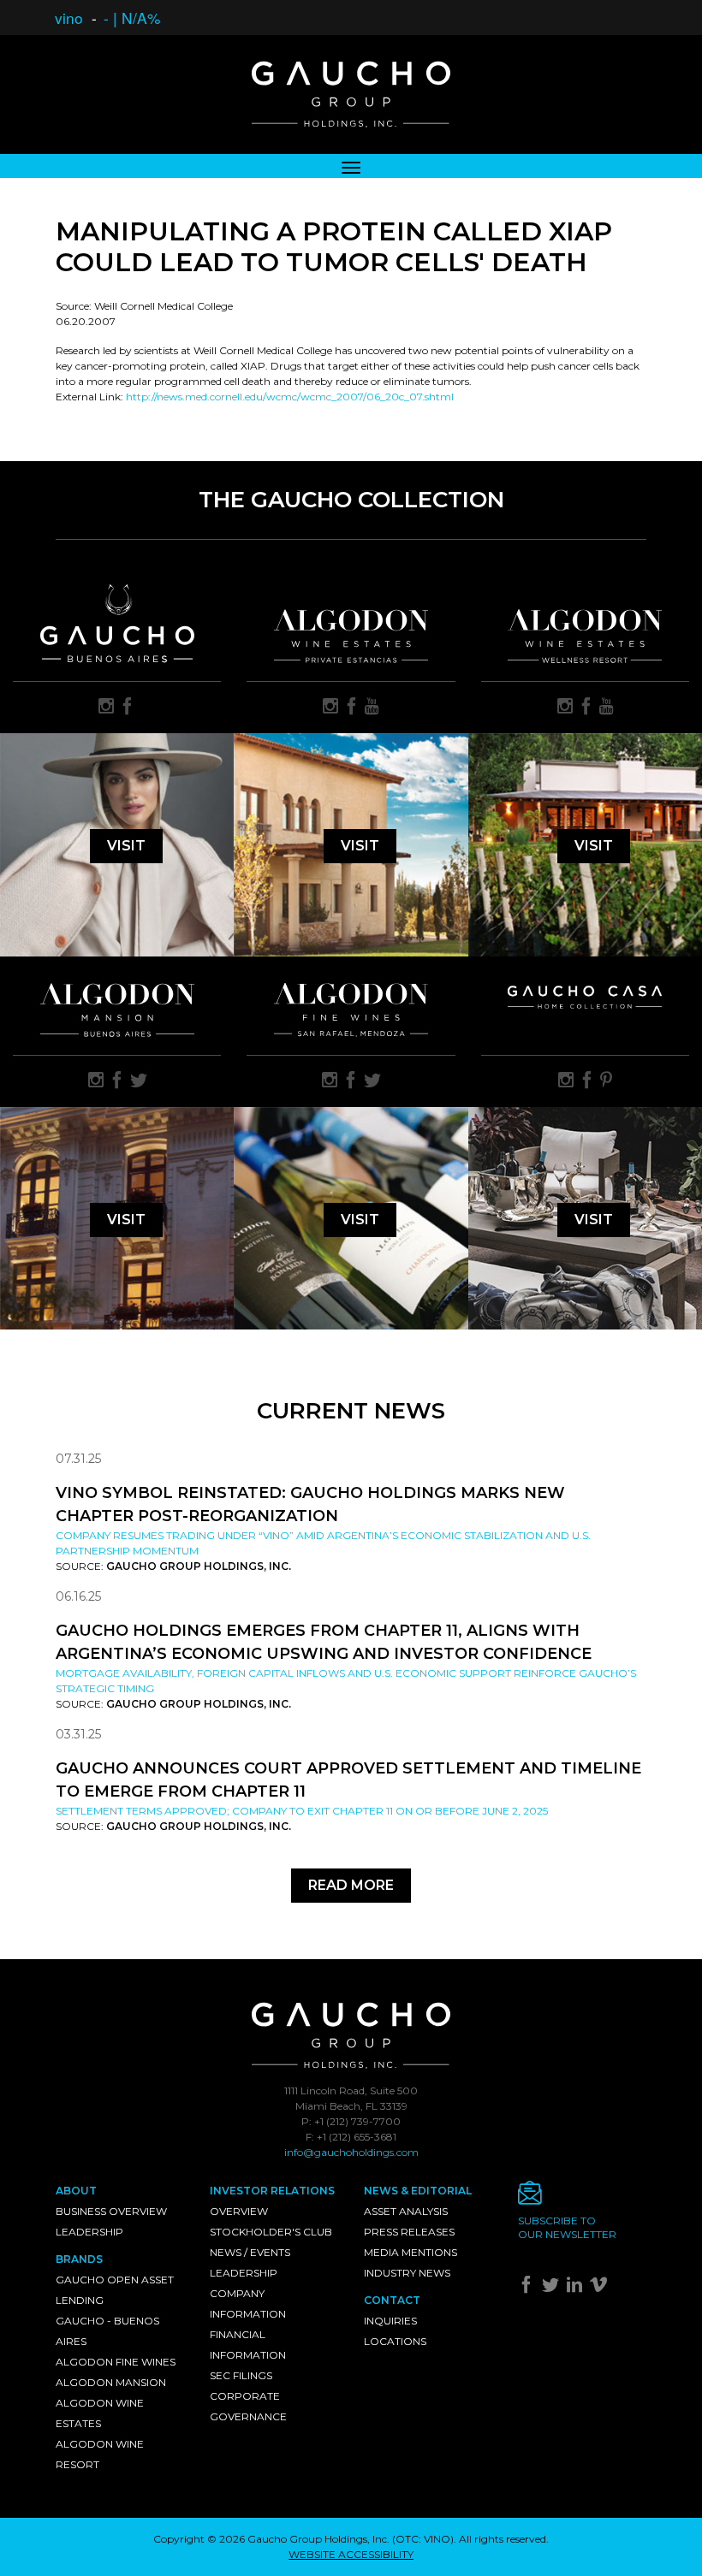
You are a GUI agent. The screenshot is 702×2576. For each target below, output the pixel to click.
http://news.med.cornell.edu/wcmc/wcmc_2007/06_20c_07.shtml (290, 397)
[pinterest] (606, 1081)
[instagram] (106, 708)
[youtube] (372, 708)
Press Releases (409, 2232)
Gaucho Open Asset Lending (115, 2290)
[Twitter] (553, 2288)
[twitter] (139, 1081)
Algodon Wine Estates (100, 2413)
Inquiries (390, 2321)
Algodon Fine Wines (116, 2362)
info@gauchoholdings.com (351, 2152)
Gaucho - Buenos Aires (107, 2331)
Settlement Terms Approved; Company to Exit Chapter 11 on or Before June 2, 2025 (302, 1811)
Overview (239, 2211)
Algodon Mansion (111, 2382)
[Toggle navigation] (351, 166)
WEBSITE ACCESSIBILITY (351, 2554)
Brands (79, 2259)
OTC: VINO (423, 2539)
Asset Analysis (406, 2211)
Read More (351, 1885)
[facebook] (128, 708)
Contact (392, 2300)
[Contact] (582, 2197)
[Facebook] (529, 2288)
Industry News (407, 2273)
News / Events (250, 2252)
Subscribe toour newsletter (567, 2227)
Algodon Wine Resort (100, 2454)
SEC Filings (241, 2375)
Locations (395, 2341)
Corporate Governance (248, 2406)
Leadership (89, 2232)
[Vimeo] (601, 2288)
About (76, 2191)
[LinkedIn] (577, 2288)
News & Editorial (418, 2191)
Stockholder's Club (271, 2232)
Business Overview (111, 2211)
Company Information (248, 2304)
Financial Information (248, 2345)
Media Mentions (410, 2252)
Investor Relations (272, 2191)
